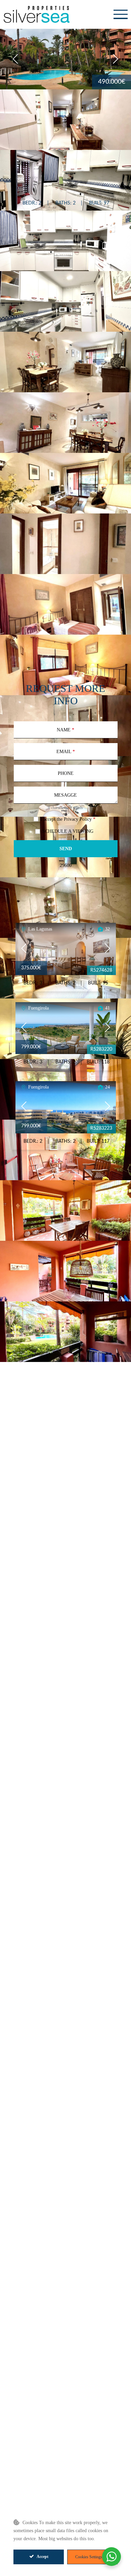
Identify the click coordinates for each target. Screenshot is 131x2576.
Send (66, 849)
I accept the (68, 819)
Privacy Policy (78, 819)
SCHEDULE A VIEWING (68, 831)
